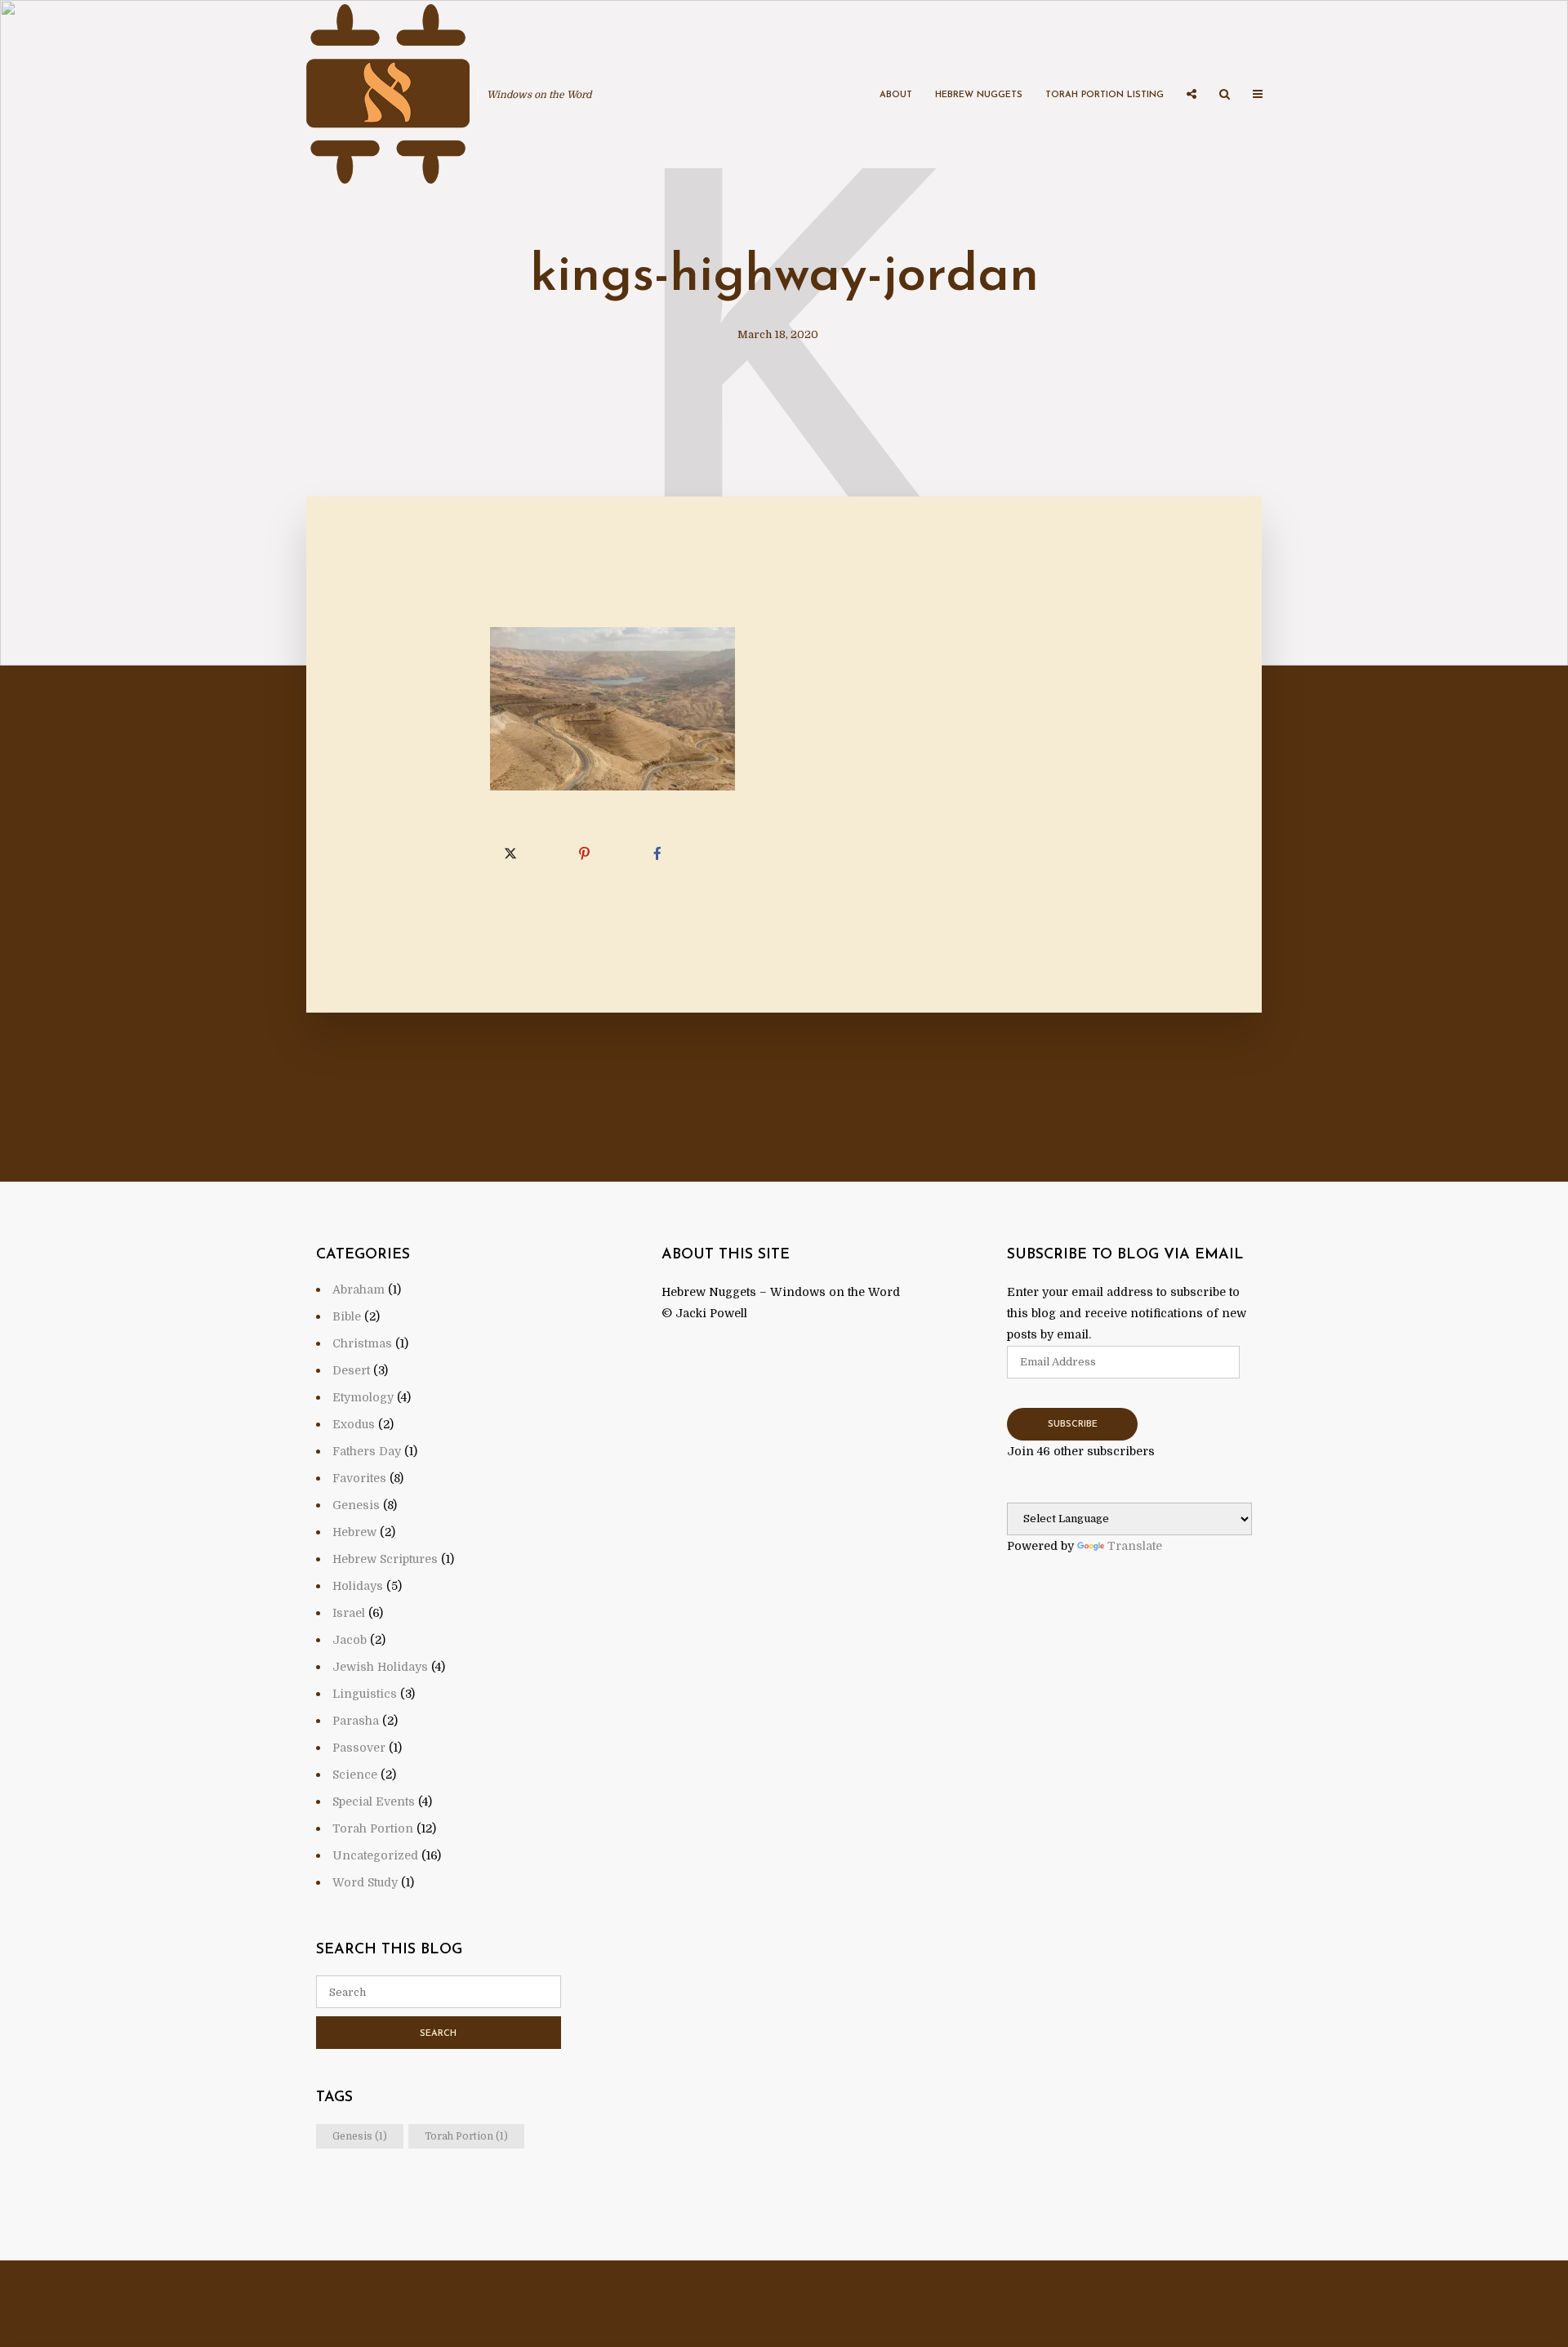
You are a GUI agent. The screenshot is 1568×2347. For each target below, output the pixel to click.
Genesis (356, 1505)
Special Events (374, 1801)
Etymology (363, 1397)
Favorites (359, 1478)
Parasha (356, 1721)
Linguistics (365, 1694)
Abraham (359, 1289)
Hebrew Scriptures (385, 1559)
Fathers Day (367, 1451)
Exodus (354, 1424)
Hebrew (354, 1532)
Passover (359, 1748)
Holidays (358, 1586)
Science (355, 1775)
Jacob (350, 1640)
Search (438, 2034)
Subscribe (1073, 1425)
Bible (347, 1316)
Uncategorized (375, 1855)
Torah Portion (373, 1828)
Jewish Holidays (380, 1667)
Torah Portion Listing (1105, 95)
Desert (351, 1370)
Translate (1135, 1546)
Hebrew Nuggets (979, 95)
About (896, 95)
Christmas (362, 1343)
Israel (349, 1613)
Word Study (365, 1882)
